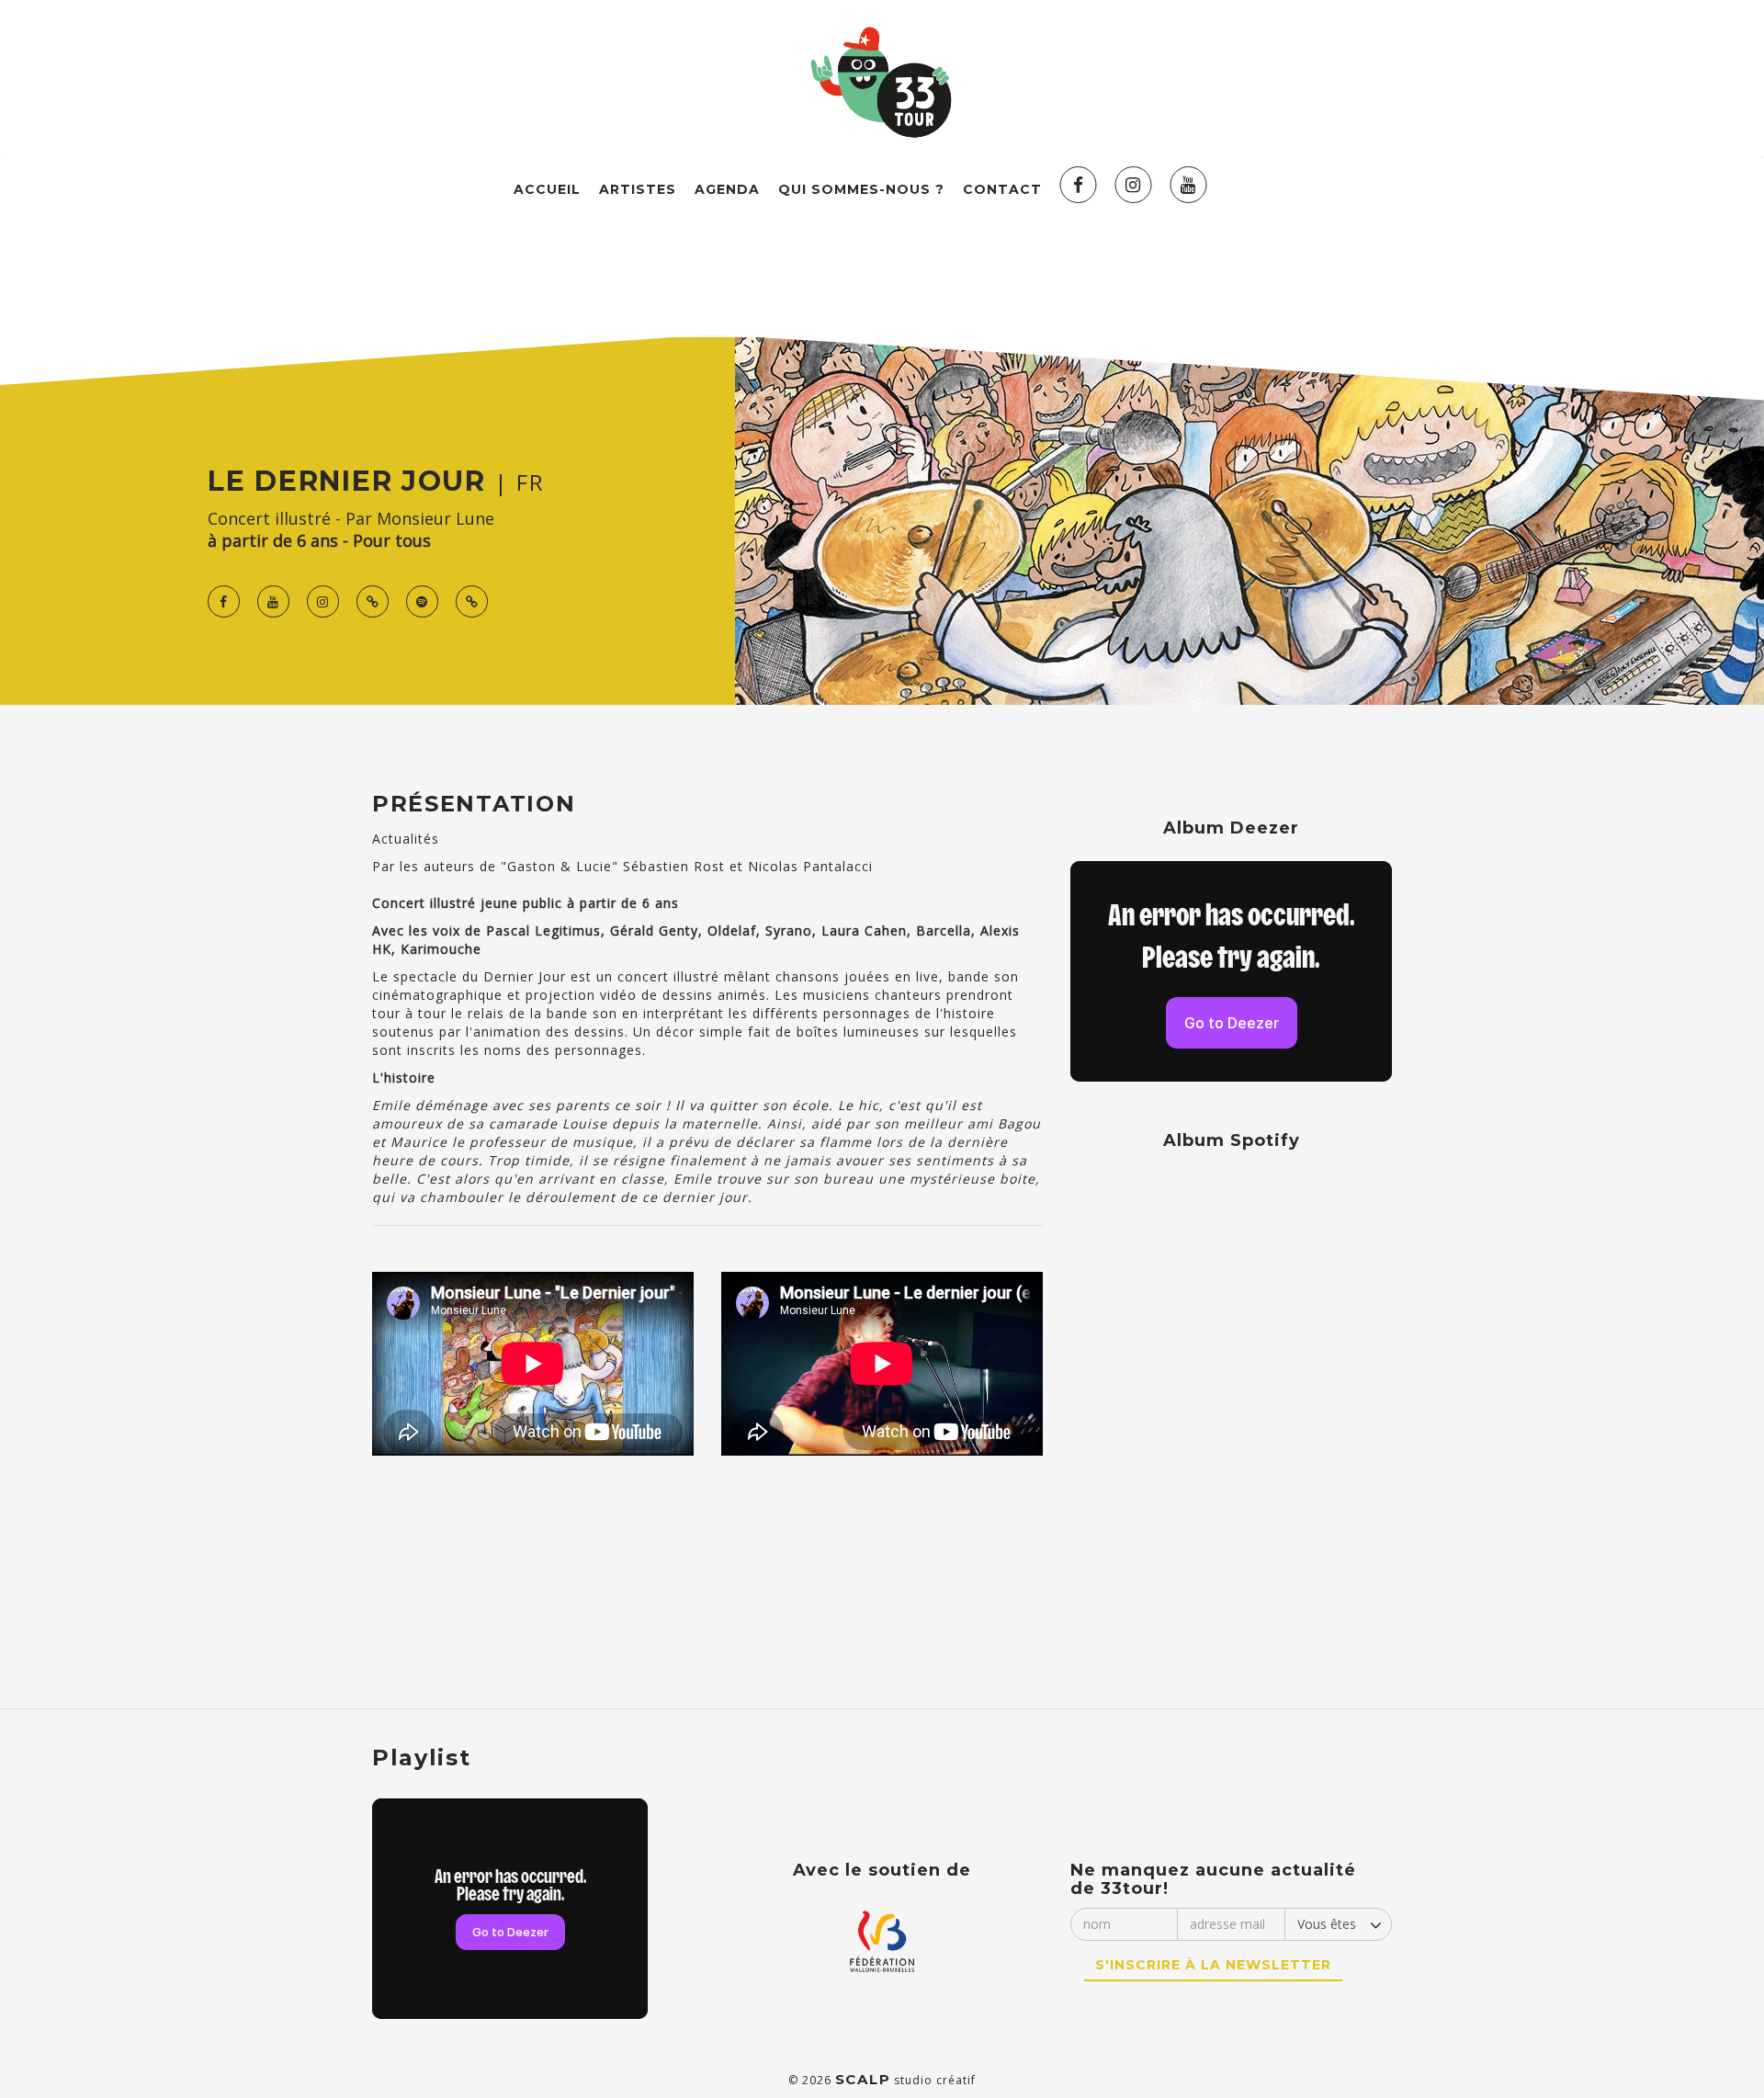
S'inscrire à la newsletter (1213, 1965)
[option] (540, 1366)
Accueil (547, 189)
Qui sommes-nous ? (861, 189)
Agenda (727, 189)
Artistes (638, 189)
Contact (1002, 189)
